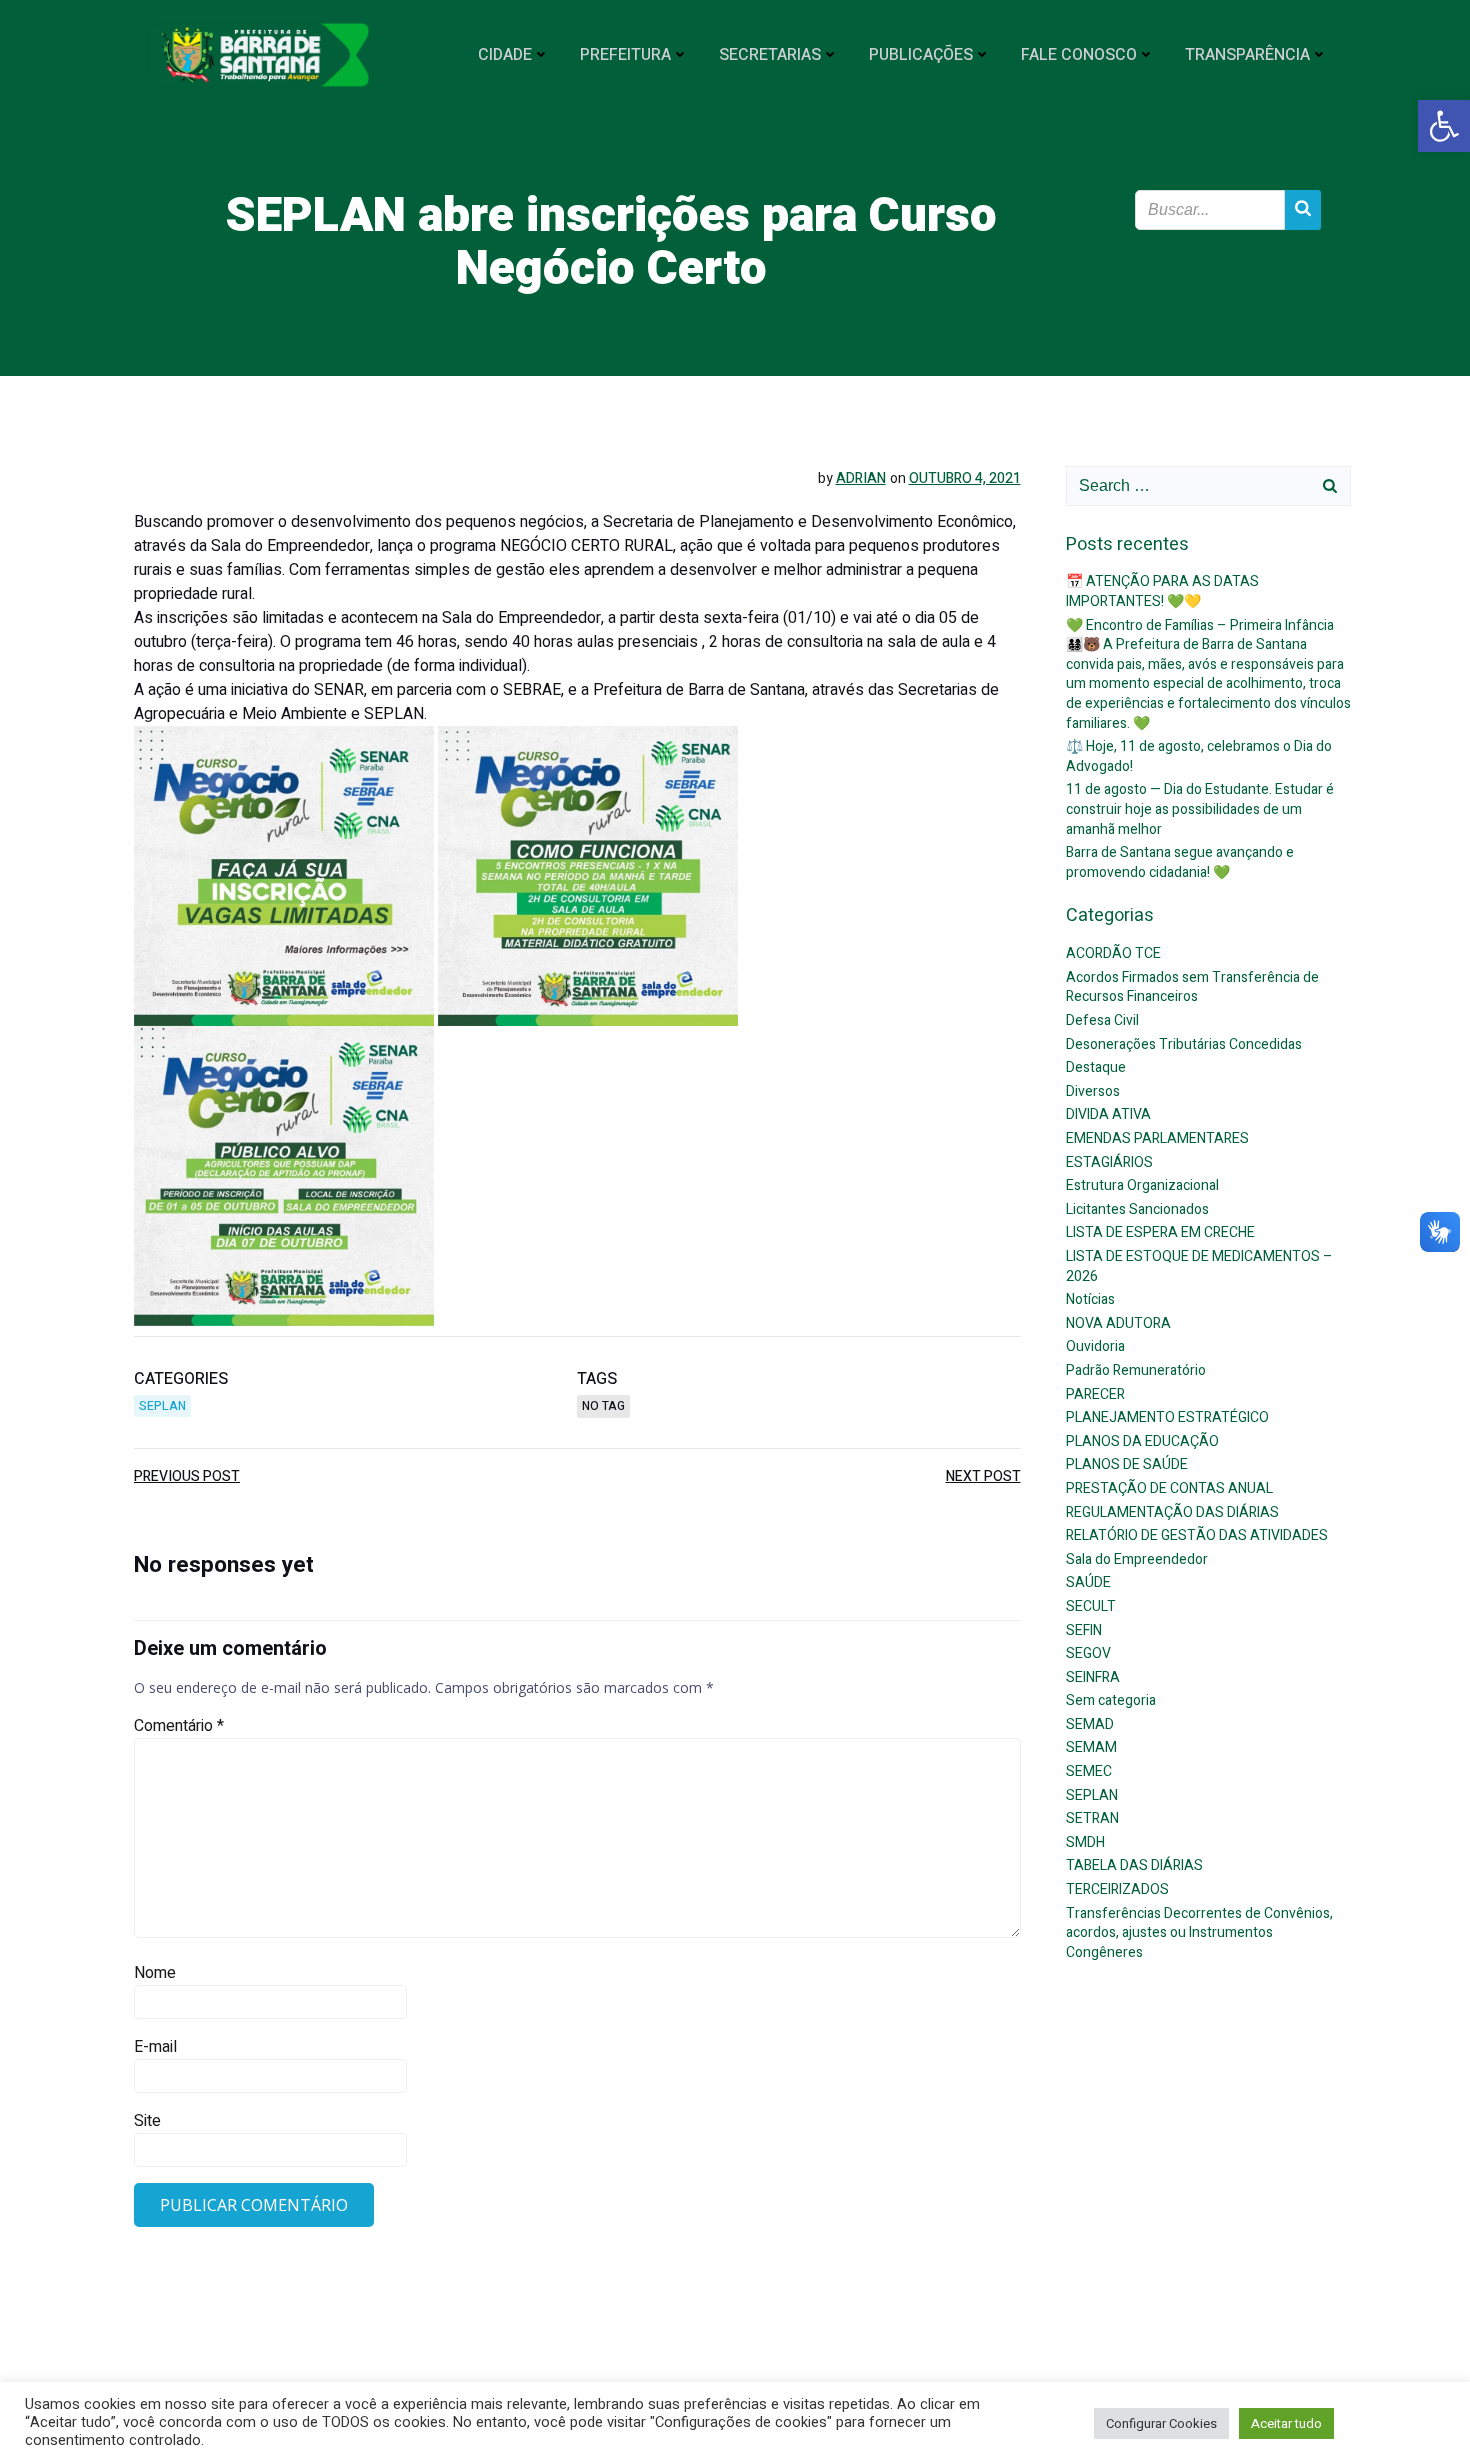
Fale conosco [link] (1079, 55)
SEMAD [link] (1090, 1724)
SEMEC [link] (1089, 1771)
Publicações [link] (921, 55)
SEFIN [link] (1084, 1630)
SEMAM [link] (1091, 1747)
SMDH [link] (1085, 1842)
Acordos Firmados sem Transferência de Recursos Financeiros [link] (1192, 987)
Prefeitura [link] (625, 55)
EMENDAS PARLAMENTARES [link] (1157, 1138)
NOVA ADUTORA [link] (1118, 1323)
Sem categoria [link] (1111, 1700)
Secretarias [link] (770, 55)
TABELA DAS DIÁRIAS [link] (1134, 1865)
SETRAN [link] (1092, 1818)
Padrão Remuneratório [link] (1136, 1370)
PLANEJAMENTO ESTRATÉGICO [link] (1167, 1417)
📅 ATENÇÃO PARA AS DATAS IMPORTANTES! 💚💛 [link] (1162, 591)
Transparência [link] (1247, 55)
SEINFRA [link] (1093, 1677)
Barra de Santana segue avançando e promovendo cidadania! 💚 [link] (1180, 862)
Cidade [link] (505, 55)
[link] (1444, 126)
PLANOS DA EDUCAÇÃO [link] (1142, 1441)
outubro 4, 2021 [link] (965, 478)
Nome (155, 1973)
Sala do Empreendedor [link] (1137, 1559)
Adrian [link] (861, 478)
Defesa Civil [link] (1102, 1020)
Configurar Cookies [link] (1161, 2423)
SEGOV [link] (1088, 1653)
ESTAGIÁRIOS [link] (1109, 1162)
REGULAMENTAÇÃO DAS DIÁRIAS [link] (1172, 1512)
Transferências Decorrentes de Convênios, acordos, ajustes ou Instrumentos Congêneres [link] (1199, 1933)
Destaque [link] (1096, 1067)
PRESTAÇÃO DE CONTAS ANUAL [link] (1169, 1488)
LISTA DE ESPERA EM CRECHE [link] (1160, 1232)
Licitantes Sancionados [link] (1137, 1209)
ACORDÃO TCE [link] (1113, 953)
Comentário (179, 1726)
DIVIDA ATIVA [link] (1108, 1114)
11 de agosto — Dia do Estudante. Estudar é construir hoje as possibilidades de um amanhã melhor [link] (1200, 809)
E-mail (155, 2047)
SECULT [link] (1091, 1606)
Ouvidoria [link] (1095, 1346)
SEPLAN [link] (162, 1406)
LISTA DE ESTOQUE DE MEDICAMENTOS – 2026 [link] (1199, 1266)
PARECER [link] (1095, 1394)
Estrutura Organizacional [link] (1142, 1185)
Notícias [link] (1090, 1299)
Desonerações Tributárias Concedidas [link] (1184, 1044)
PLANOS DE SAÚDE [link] (1127, 1464)
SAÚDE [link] (1088, 1582)
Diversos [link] (1093, 1091)
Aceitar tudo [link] (1286, 2423)
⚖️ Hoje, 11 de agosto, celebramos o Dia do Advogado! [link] (1199, 756)
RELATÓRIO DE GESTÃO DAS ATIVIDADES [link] (1197, 1535)
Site (147, 2121)
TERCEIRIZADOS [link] (1117, 1889)
